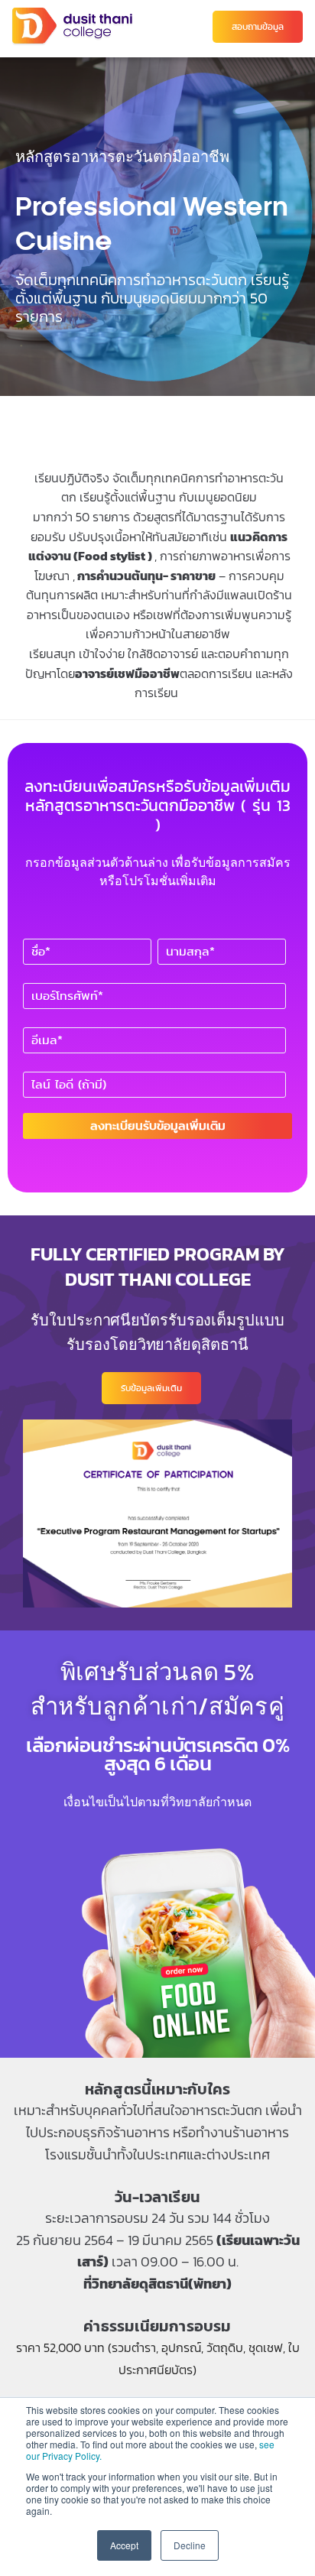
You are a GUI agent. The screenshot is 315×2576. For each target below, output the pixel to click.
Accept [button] (124, 2545)
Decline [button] (190, 2545)
